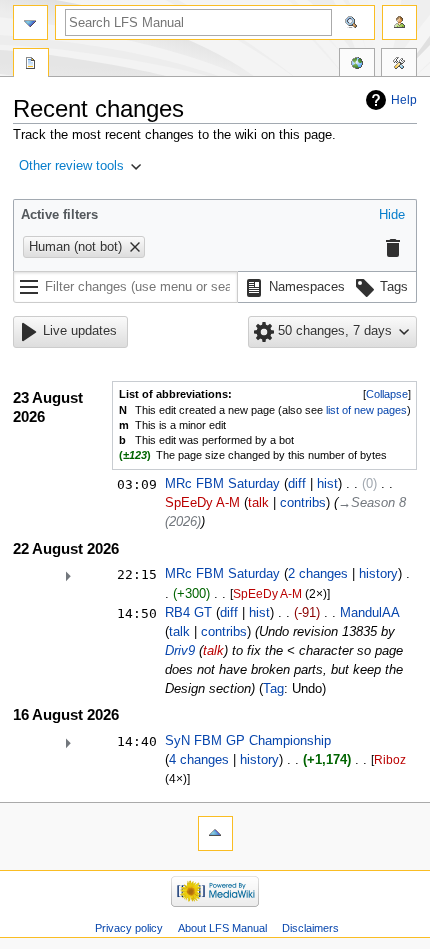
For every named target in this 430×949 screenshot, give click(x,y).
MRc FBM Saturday (222, 484)
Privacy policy (129, 928)
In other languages (357, 65)
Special (31, 65)
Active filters (59, 215)
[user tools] (399, 22)
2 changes (318, 574)
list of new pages (366, 410)
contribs (303, 503)
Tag (273, 689)
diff (297, 484)
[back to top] (215, 833)
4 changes (199, 760)
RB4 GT (188, 613)
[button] (89, 167)
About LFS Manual (222, 928)
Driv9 (180, 651)
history (378, 574)
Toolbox (399, 65)
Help (404, 100)
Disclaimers (310, 928)
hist (327, 484)
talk (258, 503)
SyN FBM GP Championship (248, 741)
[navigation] (30, 22)
